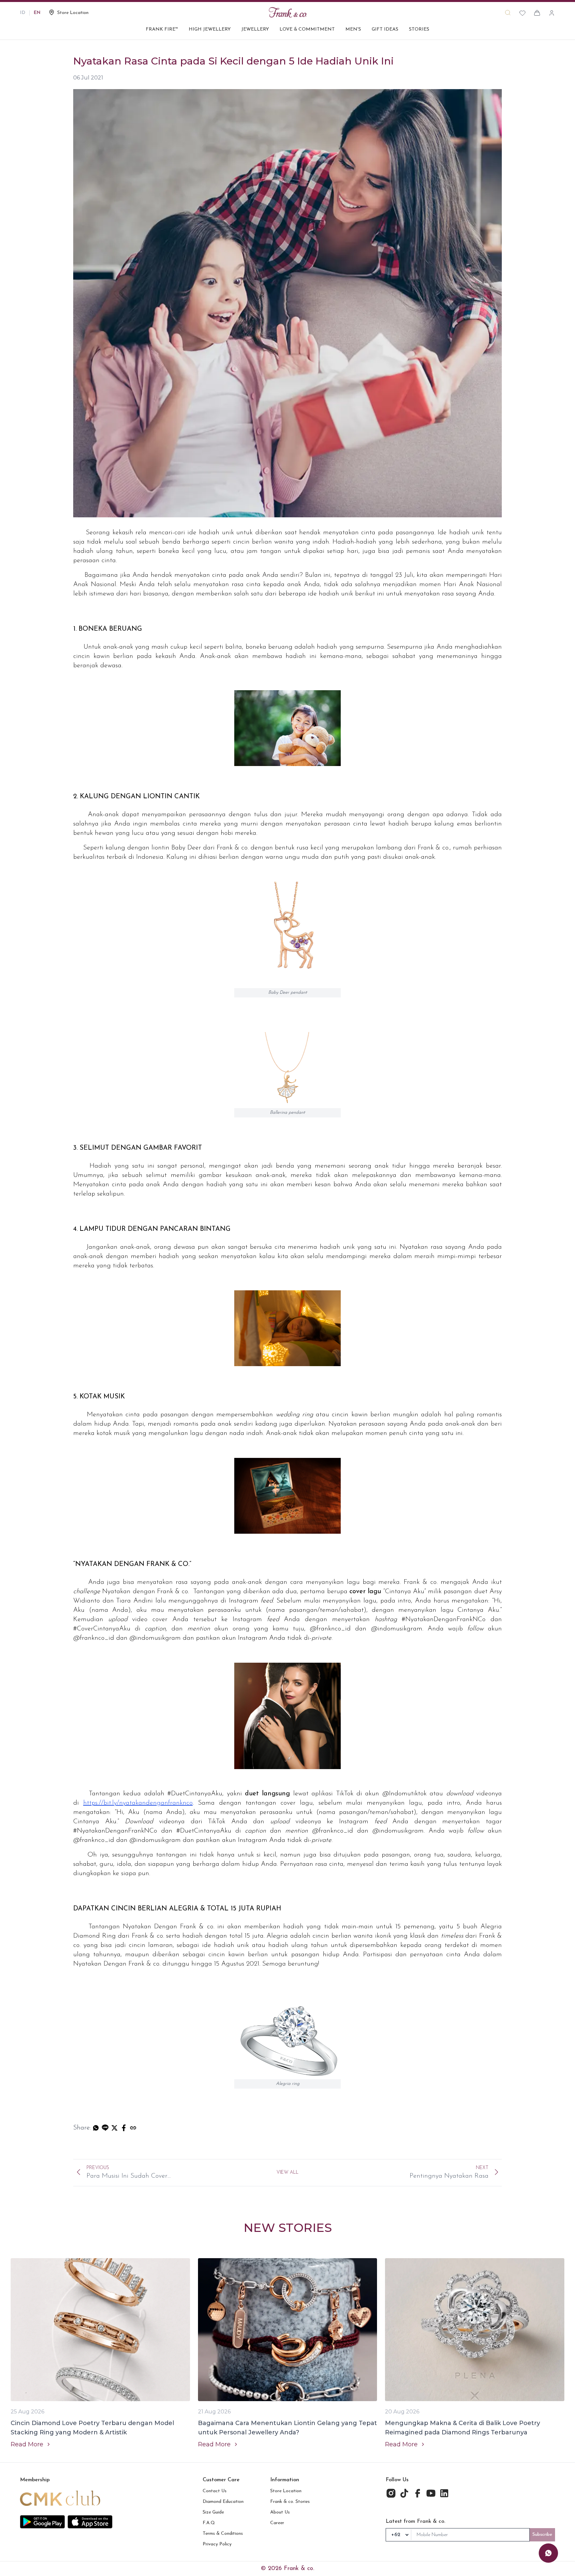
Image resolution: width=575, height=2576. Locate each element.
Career (277, 2523)
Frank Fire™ (162, 29)
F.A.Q (209, 2523)
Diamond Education (223, 2502)
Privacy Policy (217, 2544)
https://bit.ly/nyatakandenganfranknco (138, 1803)
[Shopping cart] (537, 13)
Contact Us (215, 2491)
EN (37, 13)
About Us (280, 2512)
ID (23, 13)
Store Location (286, 2491)
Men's (353, 29)
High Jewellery (210, 29)
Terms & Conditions (223, 2534)
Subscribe (542, 2535)
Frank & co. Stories (290, 2502)
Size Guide (213, 2512)
